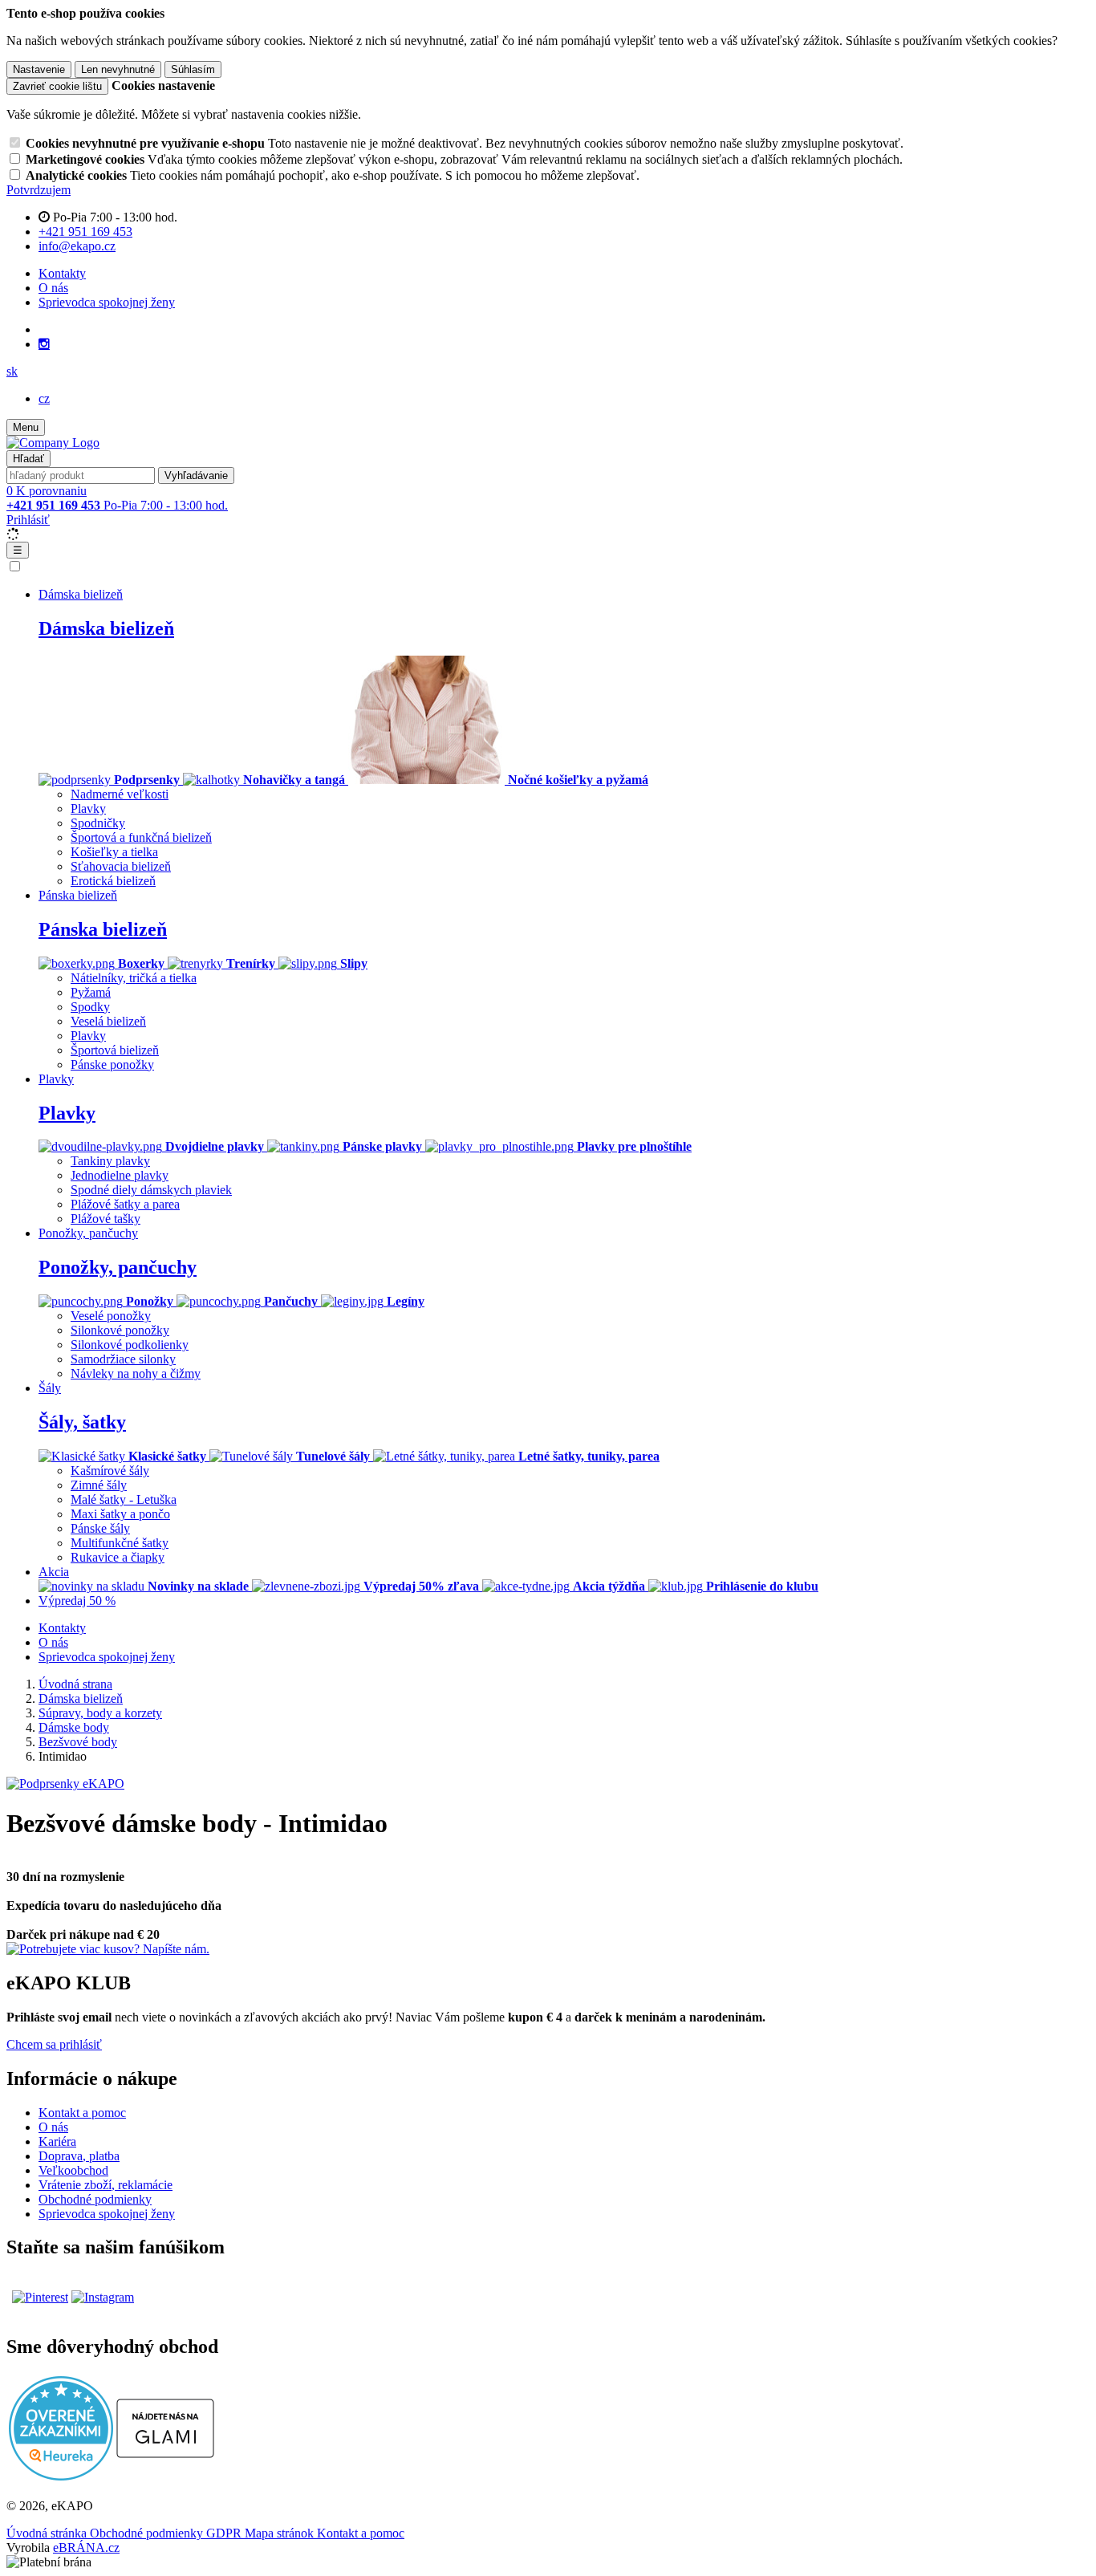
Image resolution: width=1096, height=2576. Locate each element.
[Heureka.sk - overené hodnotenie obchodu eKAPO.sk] (61, 2476)
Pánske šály (100, 1528)
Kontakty (62, 273)
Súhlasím (193, 69)
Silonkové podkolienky (130, 1345)
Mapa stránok (281, 2533)
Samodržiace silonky (123, 1359)
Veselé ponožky (111, 1316)
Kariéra (57, 2141)
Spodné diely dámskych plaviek (151, 1190)
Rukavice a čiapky (118, 1557)
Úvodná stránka (48, 2533)
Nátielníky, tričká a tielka (134, 978)
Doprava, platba (79, 2156)
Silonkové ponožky (120, 1330)
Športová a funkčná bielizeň (141, 837)
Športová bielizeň (115, 1050)
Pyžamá (91, 992)
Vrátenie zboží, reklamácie (106, 2185)
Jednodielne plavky (120, 1175)
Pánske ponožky (112, 1065)
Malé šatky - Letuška (124, 1499)
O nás (53, 288)
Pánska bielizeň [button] (78, 895)
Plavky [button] (56, 1079)
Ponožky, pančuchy (118, 1267)
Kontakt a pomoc (82, 2113)
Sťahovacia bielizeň (121, 866)
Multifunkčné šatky (120, 1543)
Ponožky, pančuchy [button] (88, 1233)
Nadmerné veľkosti (120, 794)
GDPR (225, 2533)
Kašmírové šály (110, 1471)
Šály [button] (50, 1388)
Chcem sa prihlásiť (54, 2044)
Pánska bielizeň (103, 929)
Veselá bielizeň (108, 1021)
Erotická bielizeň (113, 881)
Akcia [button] (54, 1572)
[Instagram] (44, 344)
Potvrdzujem (39, 190)
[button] (12, 371)
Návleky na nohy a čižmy (136, 1373)
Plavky (88, 809)
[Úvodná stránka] (53, 443)
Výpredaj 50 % (77, 1601)
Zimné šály (99, 1485)
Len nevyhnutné (118, 69)
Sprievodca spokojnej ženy (107, 302)
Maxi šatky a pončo (120, 1514)
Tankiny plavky (110, 1161)
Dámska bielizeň (106, 628)
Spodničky (98, 823)
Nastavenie (39, 69)
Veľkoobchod (73, 2170)
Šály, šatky (82, 1422)
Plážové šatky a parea (125, 1204)
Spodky (90, 1007)
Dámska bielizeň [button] (81, 594)
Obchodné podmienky (95, 2199)
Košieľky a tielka (114, 852)
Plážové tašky (106, 1219)
